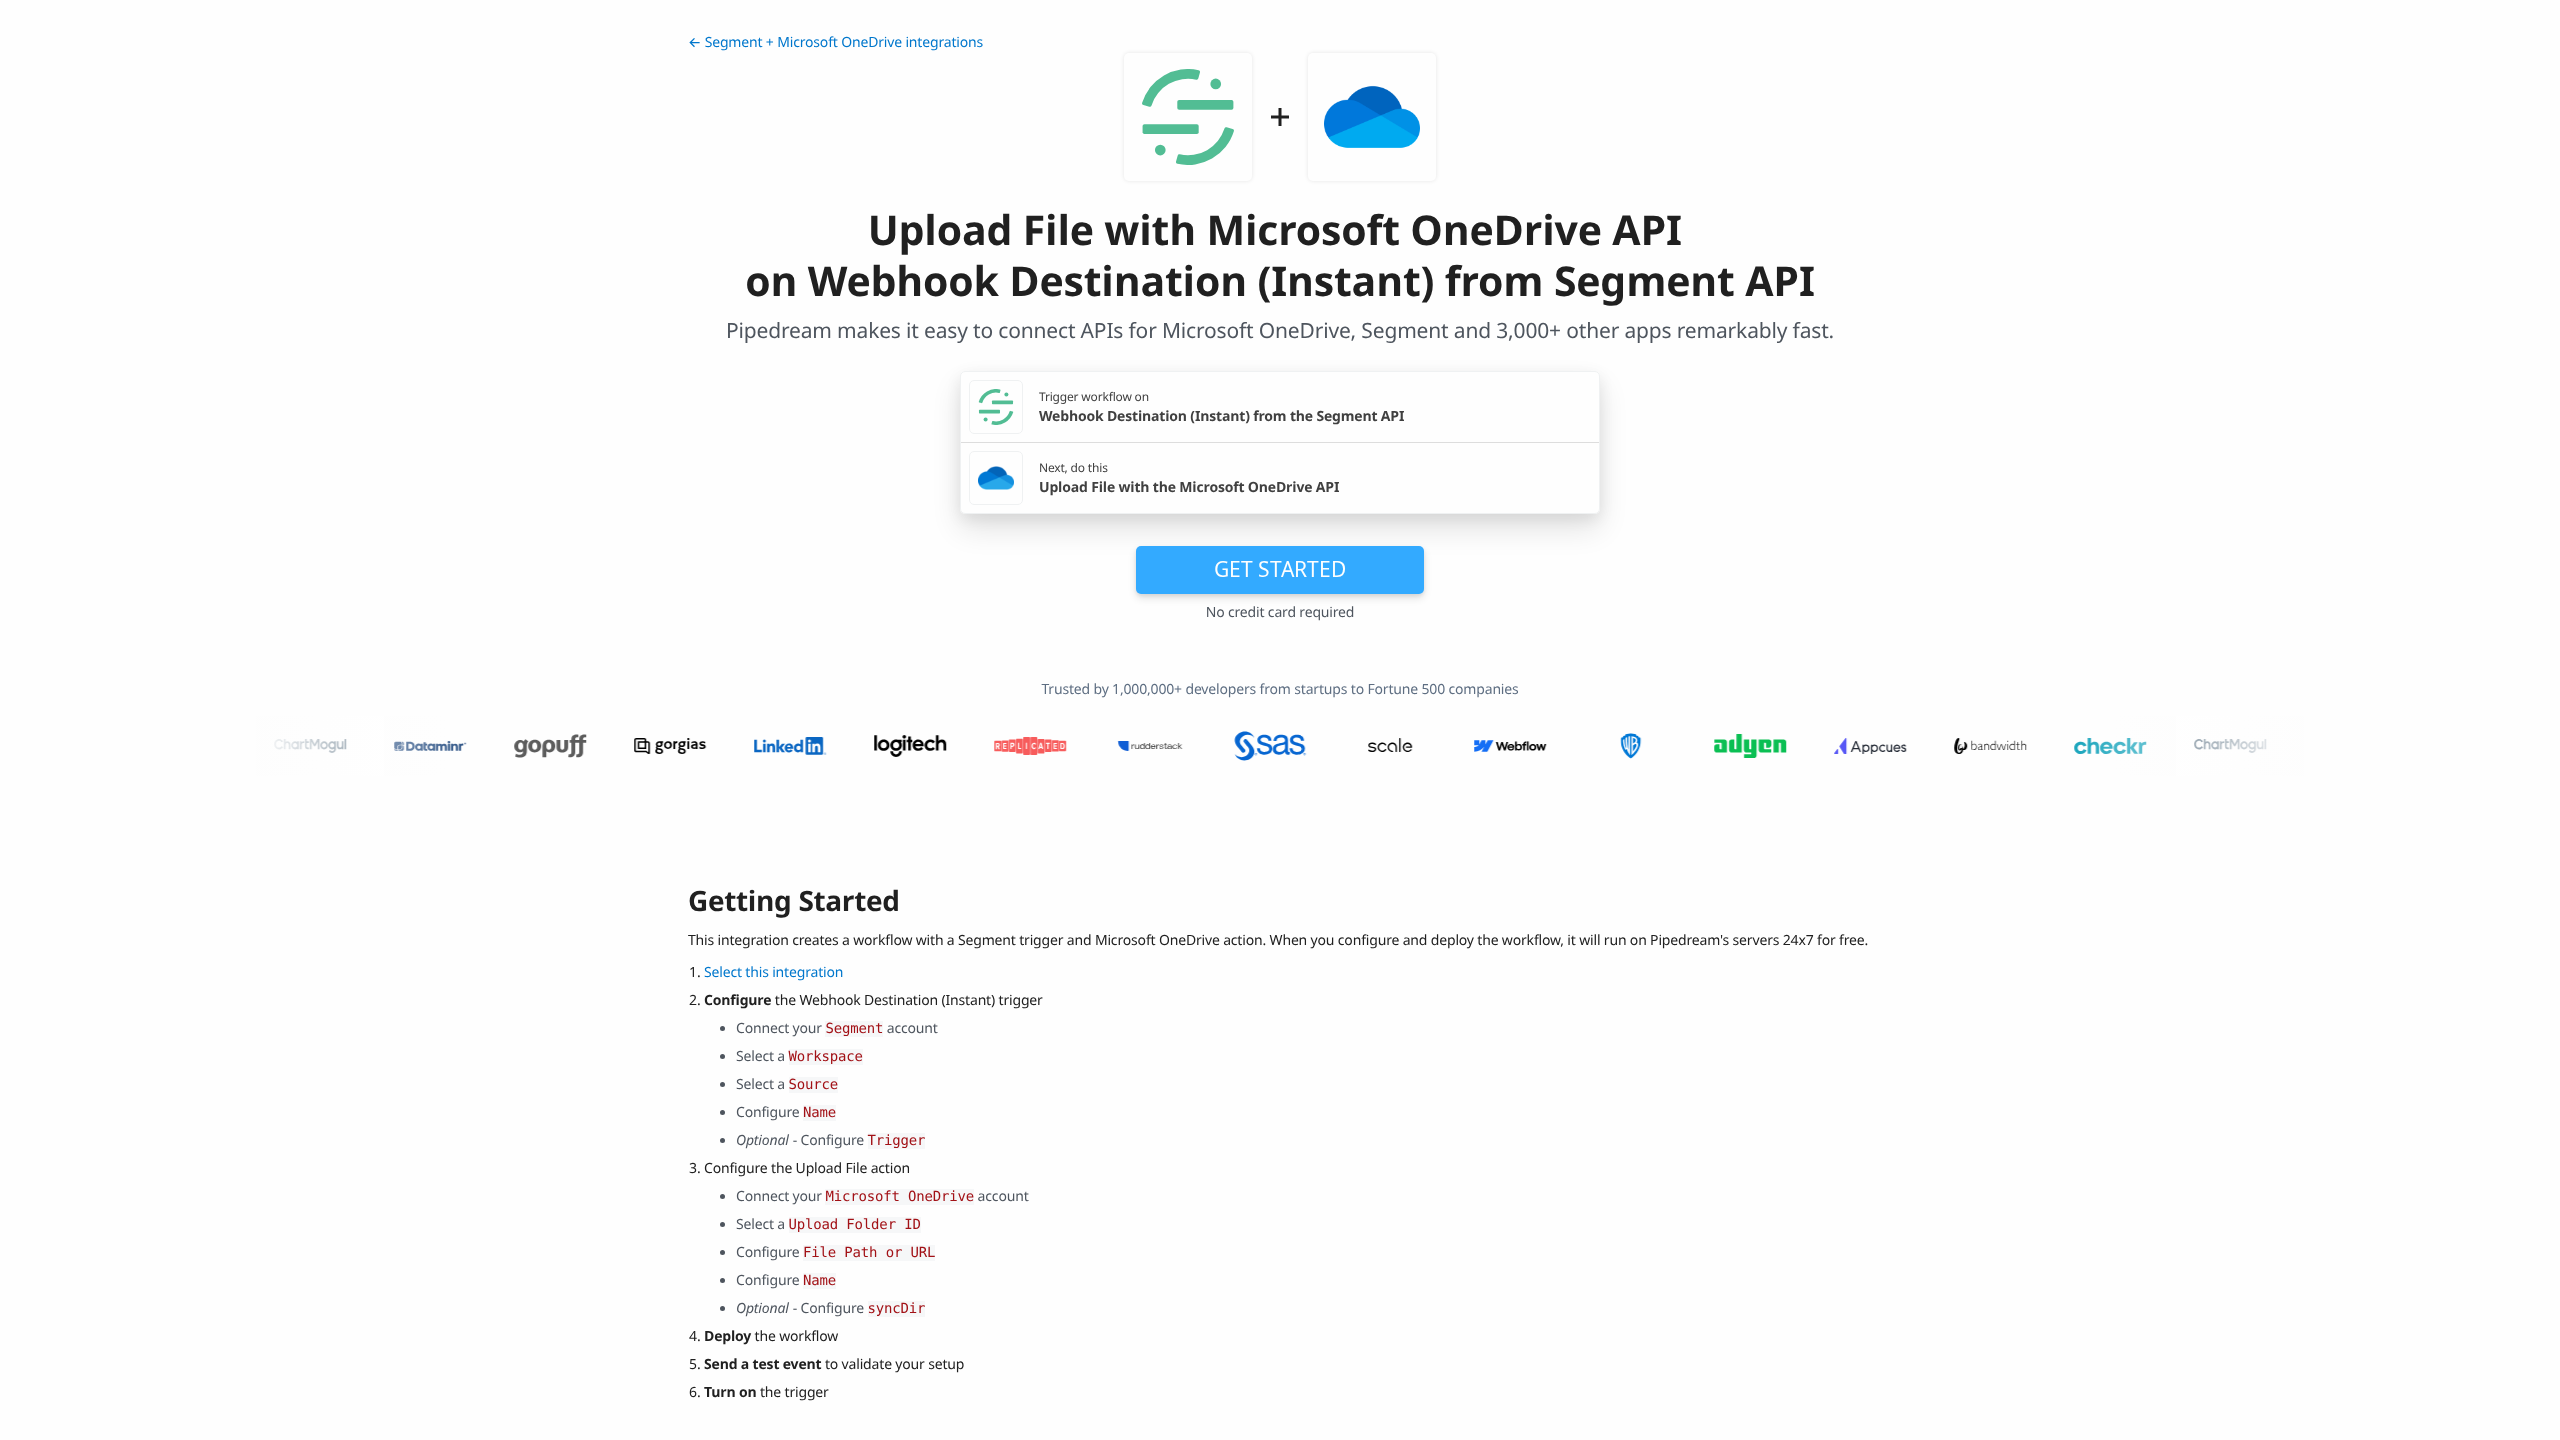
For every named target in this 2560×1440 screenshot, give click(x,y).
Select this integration (773, 972)
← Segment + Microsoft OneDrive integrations (835, 42)
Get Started (1280, 569)
